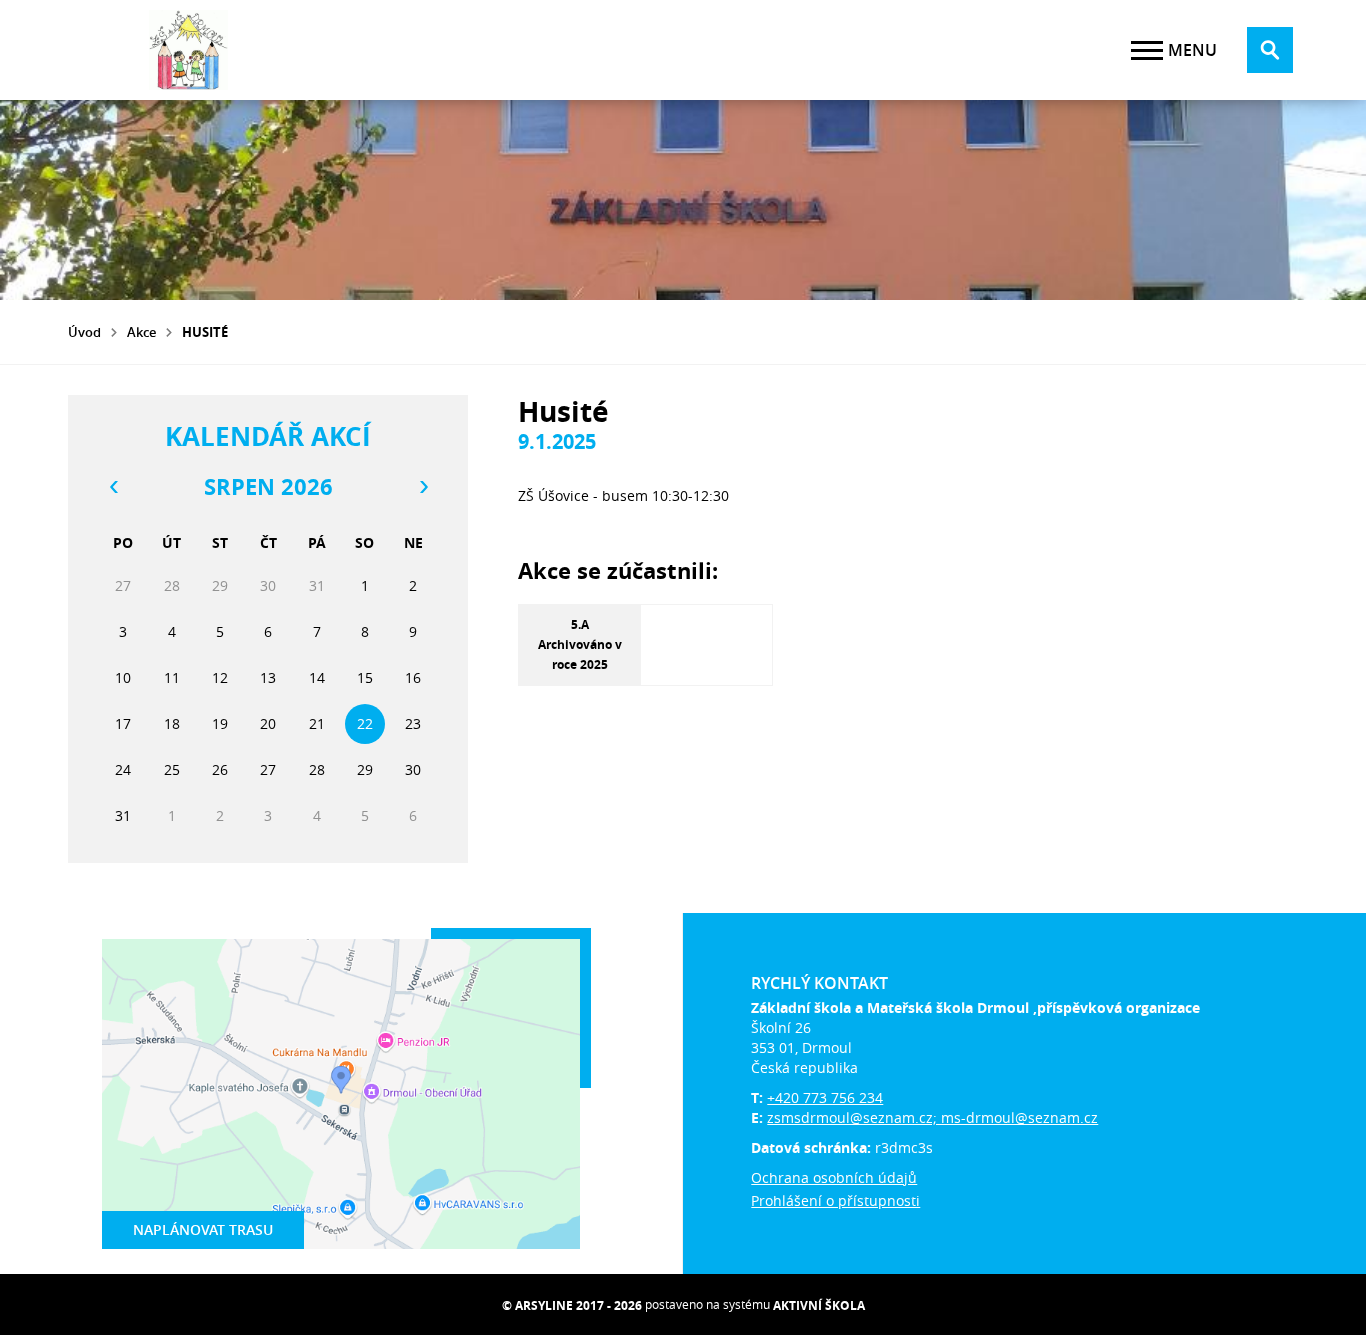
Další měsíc (423, 487)
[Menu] (1147, 50)
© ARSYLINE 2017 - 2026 (572, 1305)
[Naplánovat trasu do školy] (341, 1094)
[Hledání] (1270, 50)
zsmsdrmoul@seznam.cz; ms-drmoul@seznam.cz (932, 1117)
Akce (141, 332)
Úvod (84, 332)
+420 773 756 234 (825, 1097)
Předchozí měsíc (113, 487)
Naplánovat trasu (203, 1229)
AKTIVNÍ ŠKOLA (819, 1305)
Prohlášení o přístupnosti (835, 1200)
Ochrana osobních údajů (834, 1177)
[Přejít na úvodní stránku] (188, 50)
